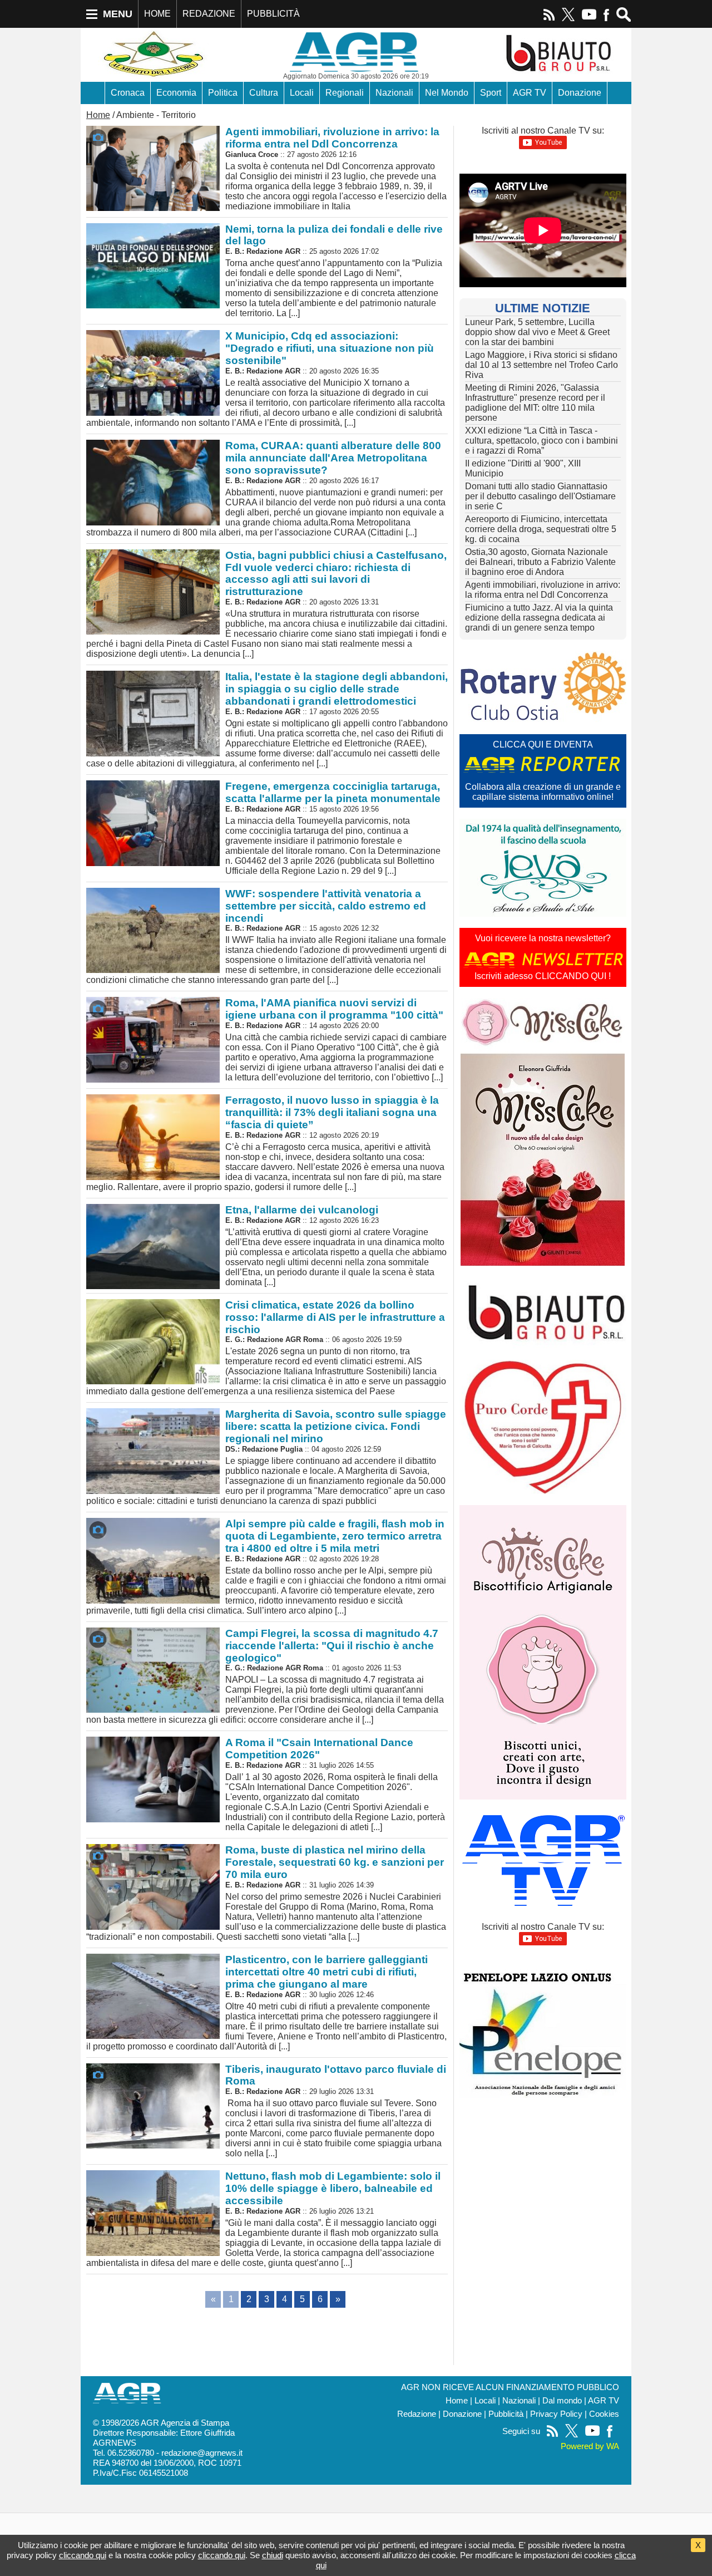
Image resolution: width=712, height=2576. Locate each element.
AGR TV (530, 93)
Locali (302, 93)
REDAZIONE (209, 14)
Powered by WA (590, 2446)
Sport (491, 93)
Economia (176, 93)
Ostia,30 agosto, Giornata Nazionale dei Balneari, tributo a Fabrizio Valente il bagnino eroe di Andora (540, 562)
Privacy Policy (556, 2414)
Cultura (264, 93)
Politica (223, 93)
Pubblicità (506, 2414)
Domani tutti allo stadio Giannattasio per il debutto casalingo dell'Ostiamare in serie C (540, 496)
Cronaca (128, 93)
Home (98, 115)
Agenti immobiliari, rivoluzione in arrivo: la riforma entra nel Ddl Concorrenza (543, 590)
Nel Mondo (447, 93)
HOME (157, 14)
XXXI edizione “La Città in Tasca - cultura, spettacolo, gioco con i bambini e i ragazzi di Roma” (542, 441)
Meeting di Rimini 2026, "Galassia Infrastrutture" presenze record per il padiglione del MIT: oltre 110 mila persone (535, 403)
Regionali (345, 93)
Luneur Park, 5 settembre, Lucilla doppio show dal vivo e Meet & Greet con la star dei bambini (537, 332)
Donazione (580, 93)
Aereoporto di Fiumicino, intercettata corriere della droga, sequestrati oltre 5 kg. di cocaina (541, 529)
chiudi (273, 2555)
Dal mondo (562, 2401)
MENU (118, 14)
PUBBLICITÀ (273, 14)
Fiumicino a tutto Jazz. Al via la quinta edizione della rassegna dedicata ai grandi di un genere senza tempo (539, 618)
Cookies (604, 2414)
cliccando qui (83, 2555)
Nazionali (394, 93)
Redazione (417, 2414)
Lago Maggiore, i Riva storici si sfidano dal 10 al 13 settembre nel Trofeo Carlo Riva (542, 365)
